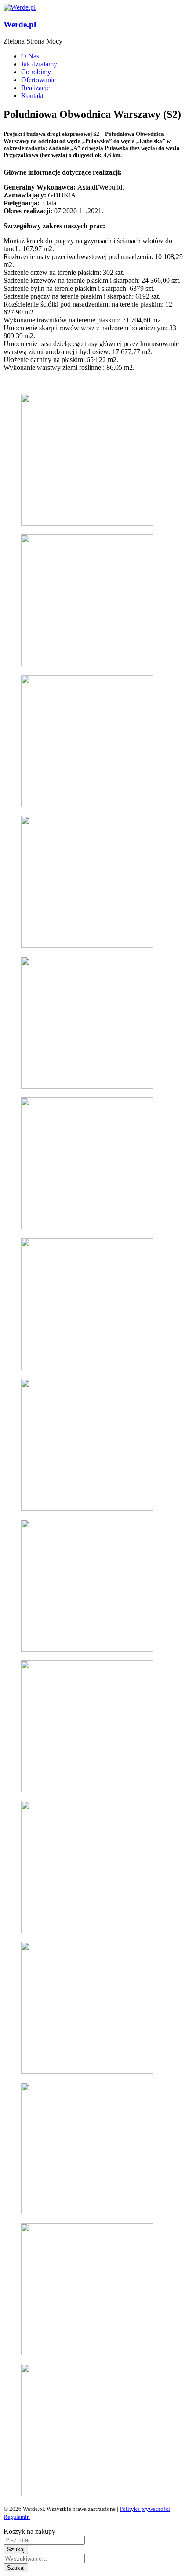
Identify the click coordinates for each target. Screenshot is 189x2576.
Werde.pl (20, 24)
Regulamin (17, 2517)
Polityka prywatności (145, 2509)
